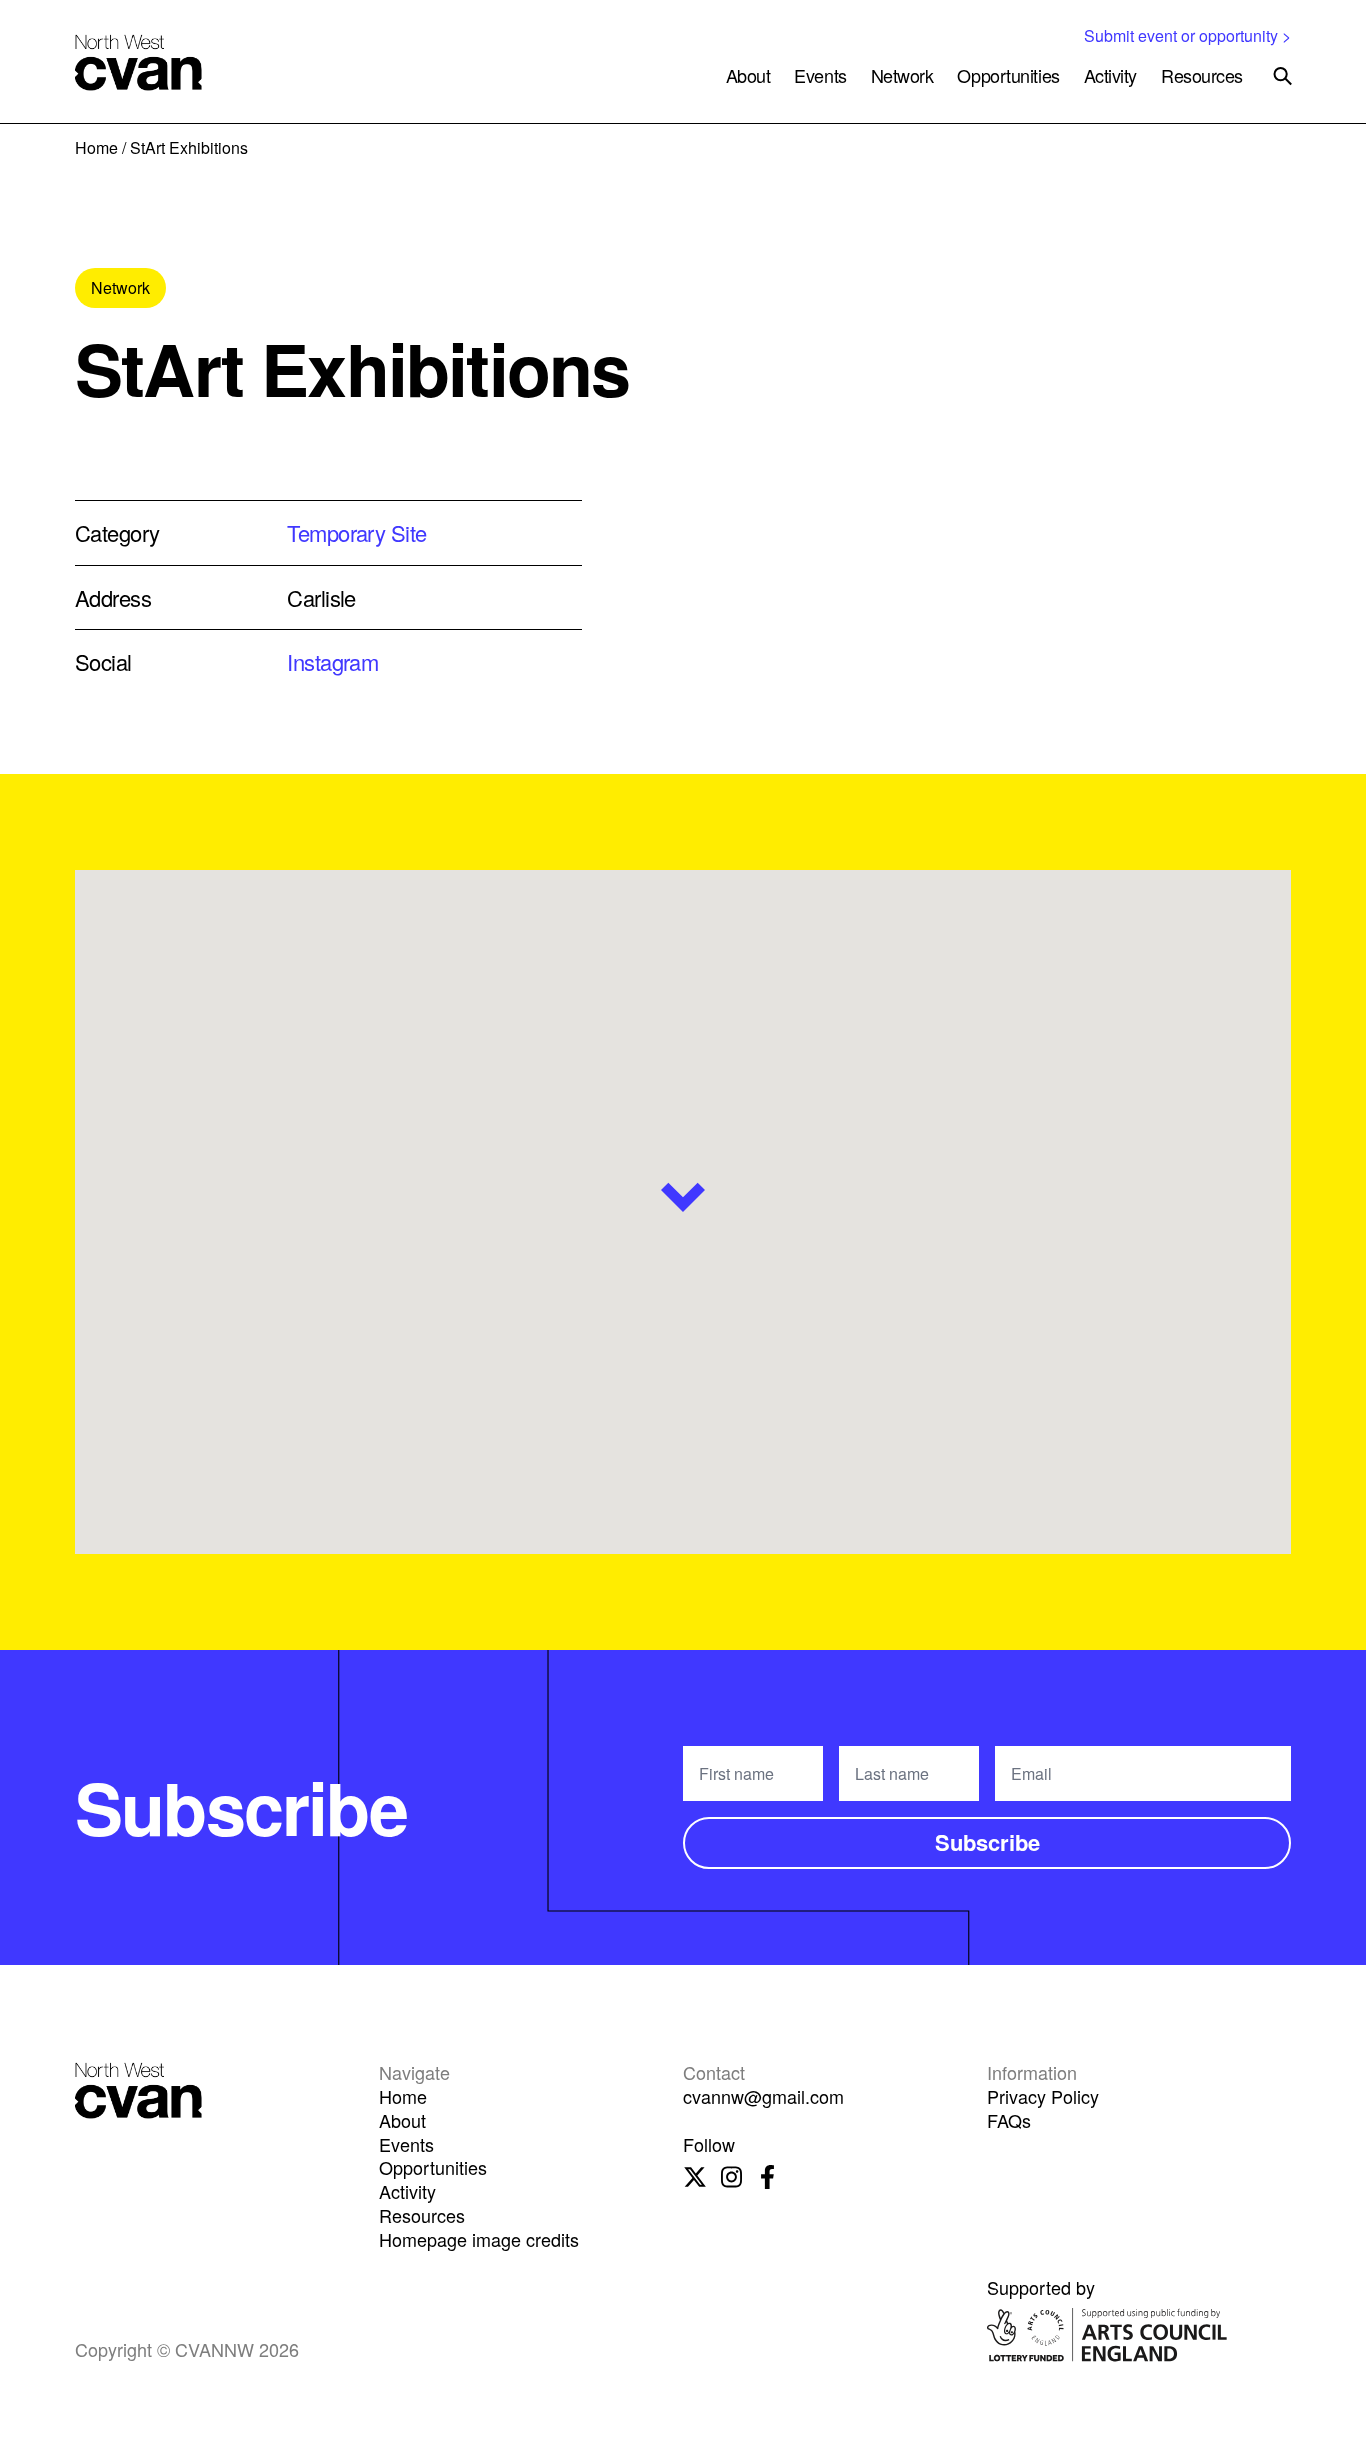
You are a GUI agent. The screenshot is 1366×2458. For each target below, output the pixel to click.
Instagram (332, 661)
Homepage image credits (479, 2239)
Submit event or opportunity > (1187, 35)
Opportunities (1008, 75)
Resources (1202, 75)
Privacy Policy (1043, 2096)
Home (96, 147)
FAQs (1009, 2120)
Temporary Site (356, 532)
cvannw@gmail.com (763, 2096)
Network (902, 75)
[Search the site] (1283, 76)
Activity (1110, 75)
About (748, 75)
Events (820, 75)
